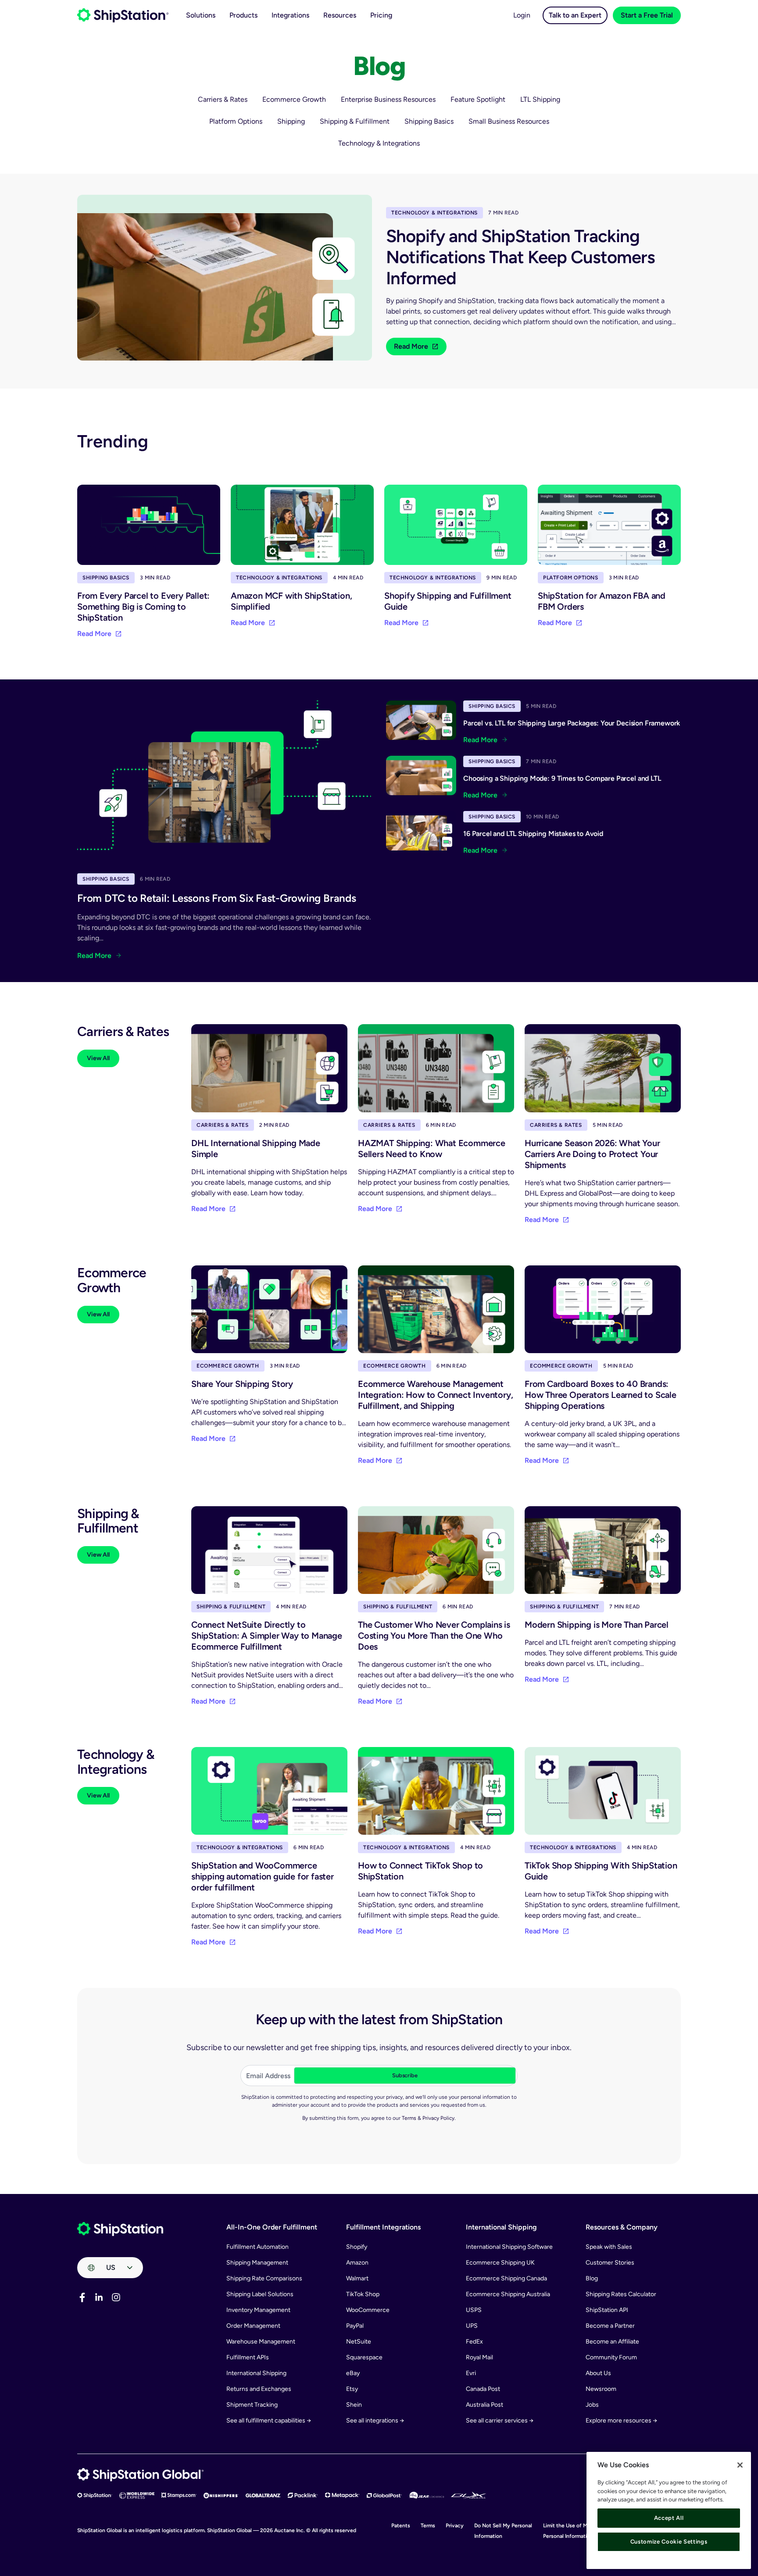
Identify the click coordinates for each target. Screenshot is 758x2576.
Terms (409, 2118)
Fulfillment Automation (257, 2247)
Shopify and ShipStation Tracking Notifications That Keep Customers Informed (520, 257)
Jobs (592, 2405)
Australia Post (484, 2405)
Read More (411, 346)
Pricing (381, 15)
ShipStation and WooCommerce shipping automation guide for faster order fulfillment (263, 1876)
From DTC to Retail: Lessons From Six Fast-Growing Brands (217, 898)
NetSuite (359, 2342)
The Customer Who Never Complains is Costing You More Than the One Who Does (434, 1636)
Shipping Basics (429, 121)
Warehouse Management (261, 2342)
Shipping (291, 121)
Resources (340, 15)
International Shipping (256, 2373)
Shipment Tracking (252, 2405)
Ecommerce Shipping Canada (506, 2278)
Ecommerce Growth (294, 99)
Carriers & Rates (223, 99)
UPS (472, 2326)
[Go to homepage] (123, 15)
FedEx (474, 2342)
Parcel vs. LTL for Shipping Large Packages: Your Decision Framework (572, 723)
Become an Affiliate (612, 2342)
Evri (471, 2373)
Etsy (352, 2389)
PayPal (355, 2326)
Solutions (201, 15)
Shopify (357, 2247)
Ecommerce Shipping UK (500, 2263)
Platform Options (236, 121)
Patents (401, 2526)
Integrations (290, 15)
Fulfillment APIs (248, 2357)
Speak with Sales (609, 2247)
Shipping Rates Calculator (621, 2294)
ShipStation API (607, 2310)
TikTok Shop (363, 2294)
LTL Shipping (540, 99)
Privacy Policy (438, 2118)
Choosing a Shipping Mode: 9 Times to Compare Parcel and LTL (562, 778)
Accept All (669, 2518)
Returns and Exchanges (259, 2389)
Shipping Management (257, 2263)
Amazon (357, 2263)
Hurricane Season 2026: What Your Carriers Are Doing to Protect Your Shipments (592, 1154)
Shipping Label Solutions (260, 2294)
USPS (474, 2310)
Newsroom (601, 2389)
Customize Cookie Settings (669, 2542)
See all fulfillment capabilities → (269, 2421)
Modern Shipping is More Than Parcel (597, 1625)
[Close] (740, 2465)
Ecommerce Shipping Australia (508, 2294)
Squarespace (364, 2357)
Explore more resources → (621, 2421)
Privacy (455, 2526)
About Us (598, 2373)
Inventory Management (258, 2310)
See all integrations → (375, 2421)
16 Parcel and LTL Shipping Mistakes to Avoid (533, 834)
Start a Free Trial (647, 15)
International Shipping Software (509, 2247)
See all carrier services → (500, 2421)
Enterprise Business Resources (388, 99)
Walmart (357, 2278)
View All (98, 1058)
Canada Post (483, 2389)
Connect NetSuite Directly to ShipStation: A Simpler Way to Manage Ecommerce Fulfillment (267, 1636)
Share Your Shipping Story (242, 1384)
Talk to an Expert (575, 15)
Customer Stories (610, 2263)
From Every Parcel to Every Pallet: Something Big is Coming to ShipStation (143, 607)
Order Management (253, 2326)
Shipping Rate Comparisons (264, 2278)
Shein (354, 2405)
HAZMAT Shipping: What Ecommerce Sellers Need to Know (432, 1149)
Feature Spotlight (478, 99)
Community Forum (611, 2357)
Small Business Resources (509, 121)
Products (243, 15)
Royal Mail (479, 2357)
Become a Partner (610, 2326)
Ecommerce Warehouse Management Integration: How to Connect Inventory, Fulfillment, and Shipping (435, 1395)
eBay (353, 2373)
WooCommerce (368, 2310)
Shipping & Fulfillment (355, 121)
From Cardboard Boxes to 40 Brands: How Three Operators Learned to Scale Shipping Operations (601, 1395)
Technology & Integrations (379, 143)
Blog (592, 2278)
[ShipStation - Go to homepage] (120, 2229)
